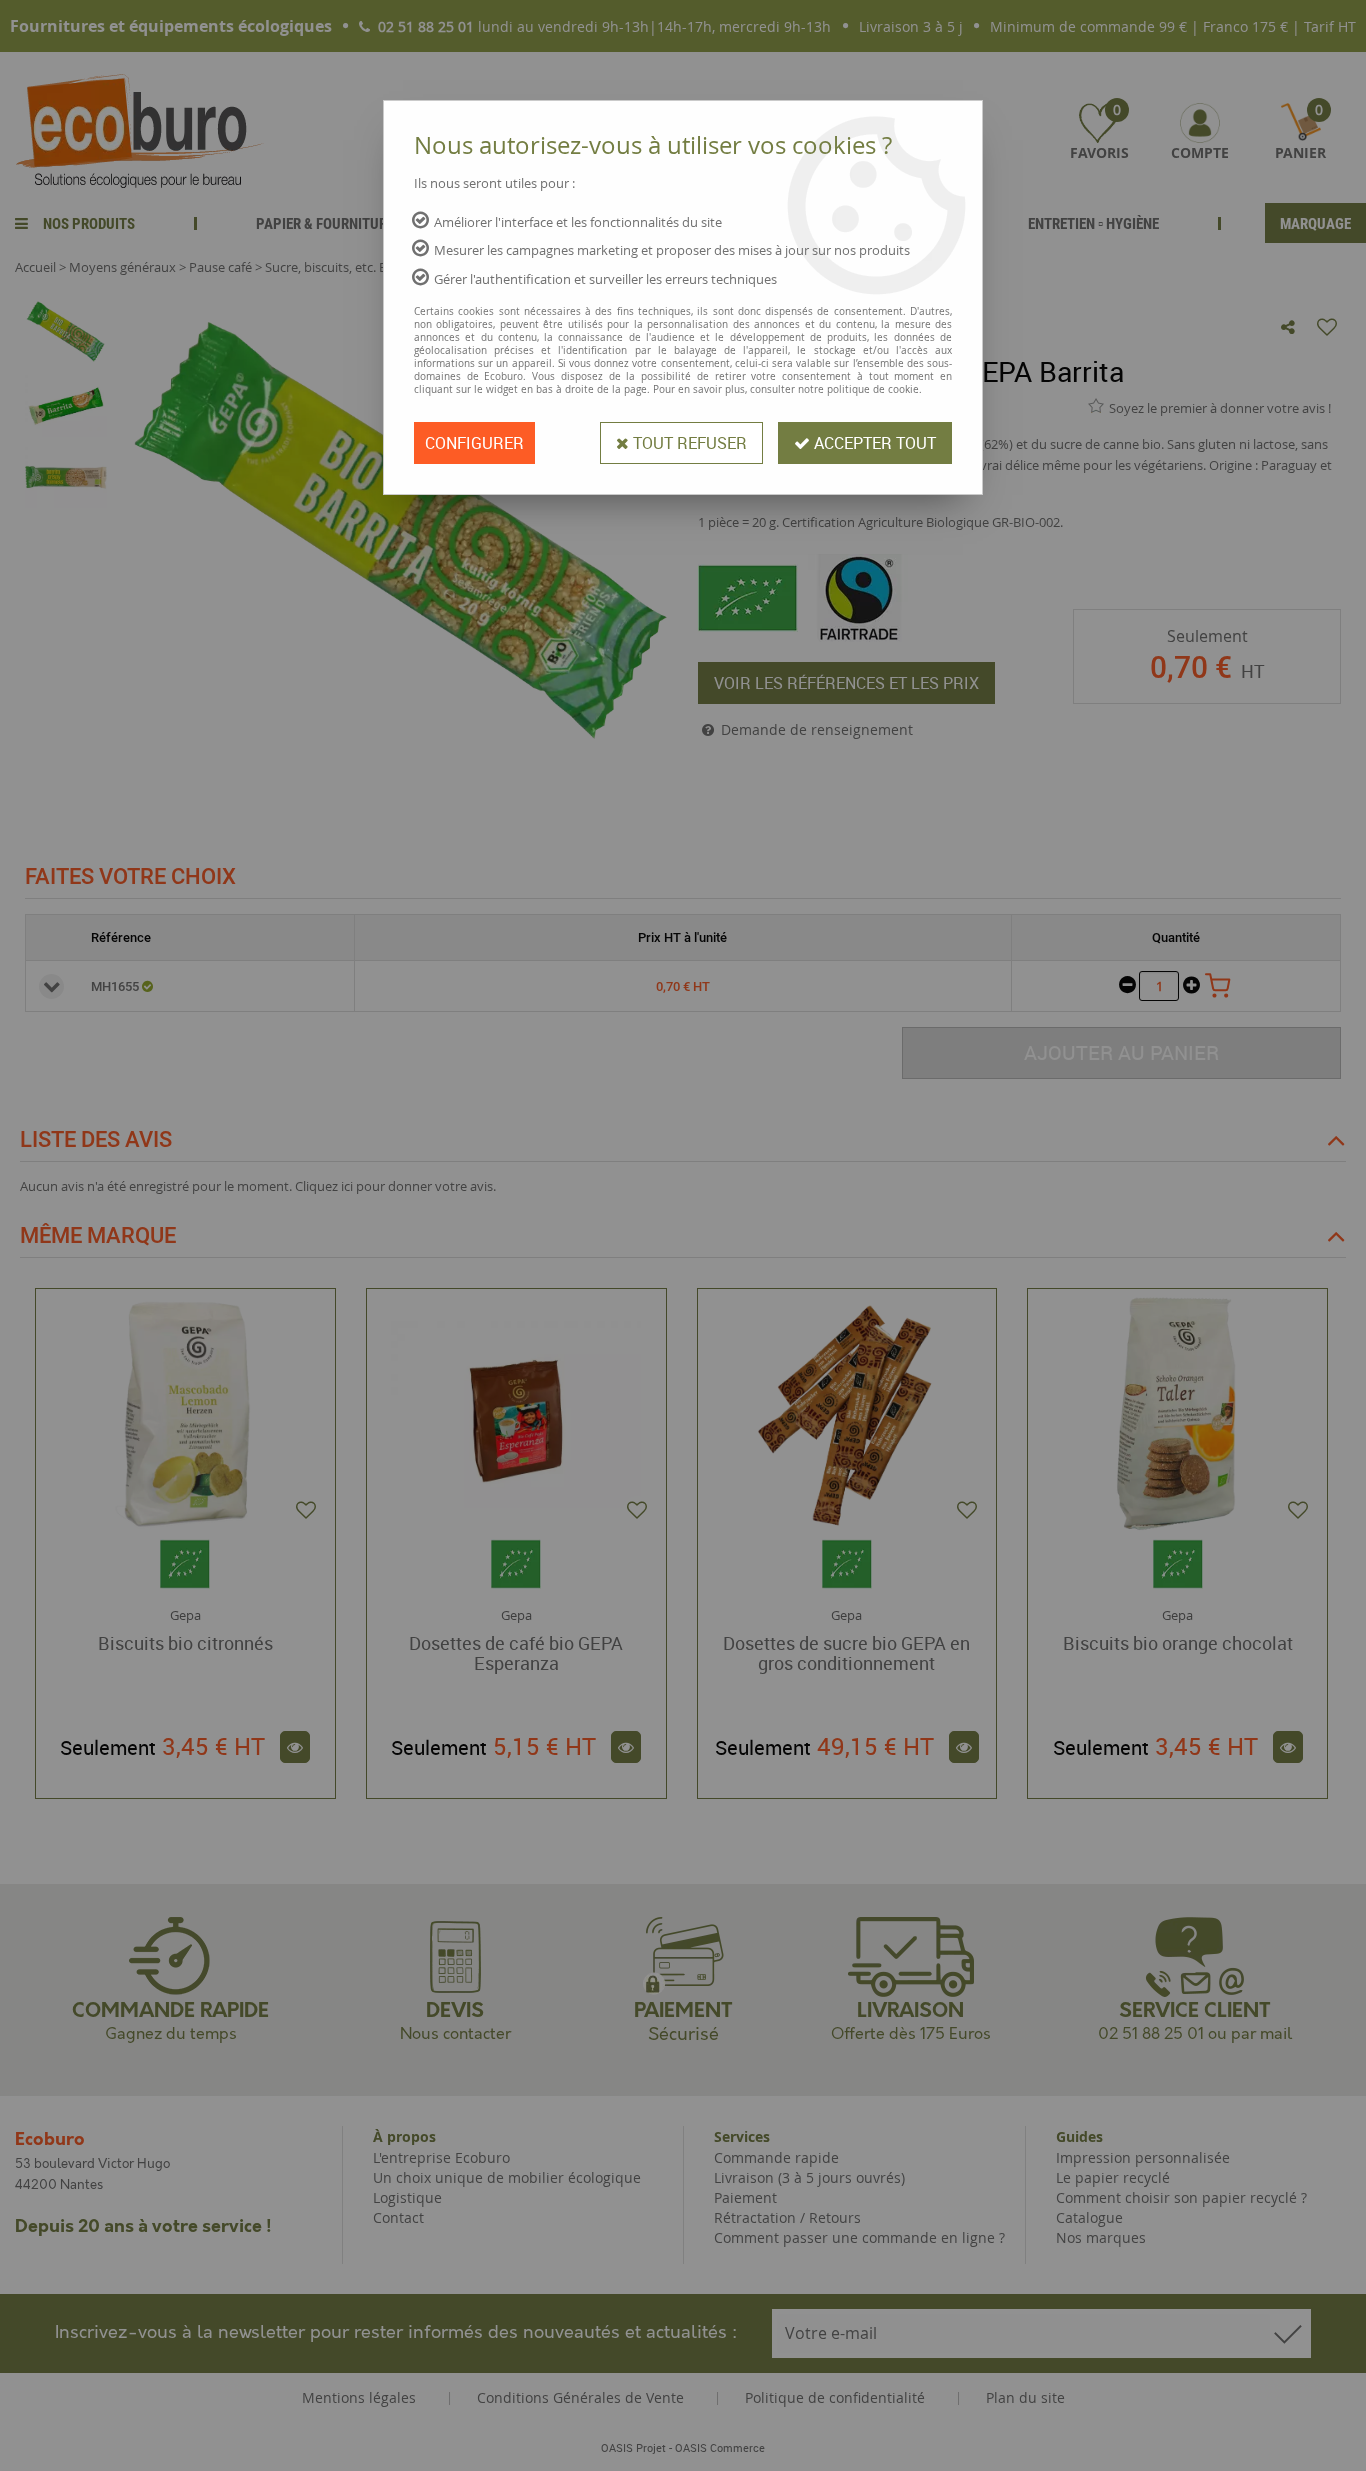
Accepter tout (873, 443)
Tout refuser (688, 443)
